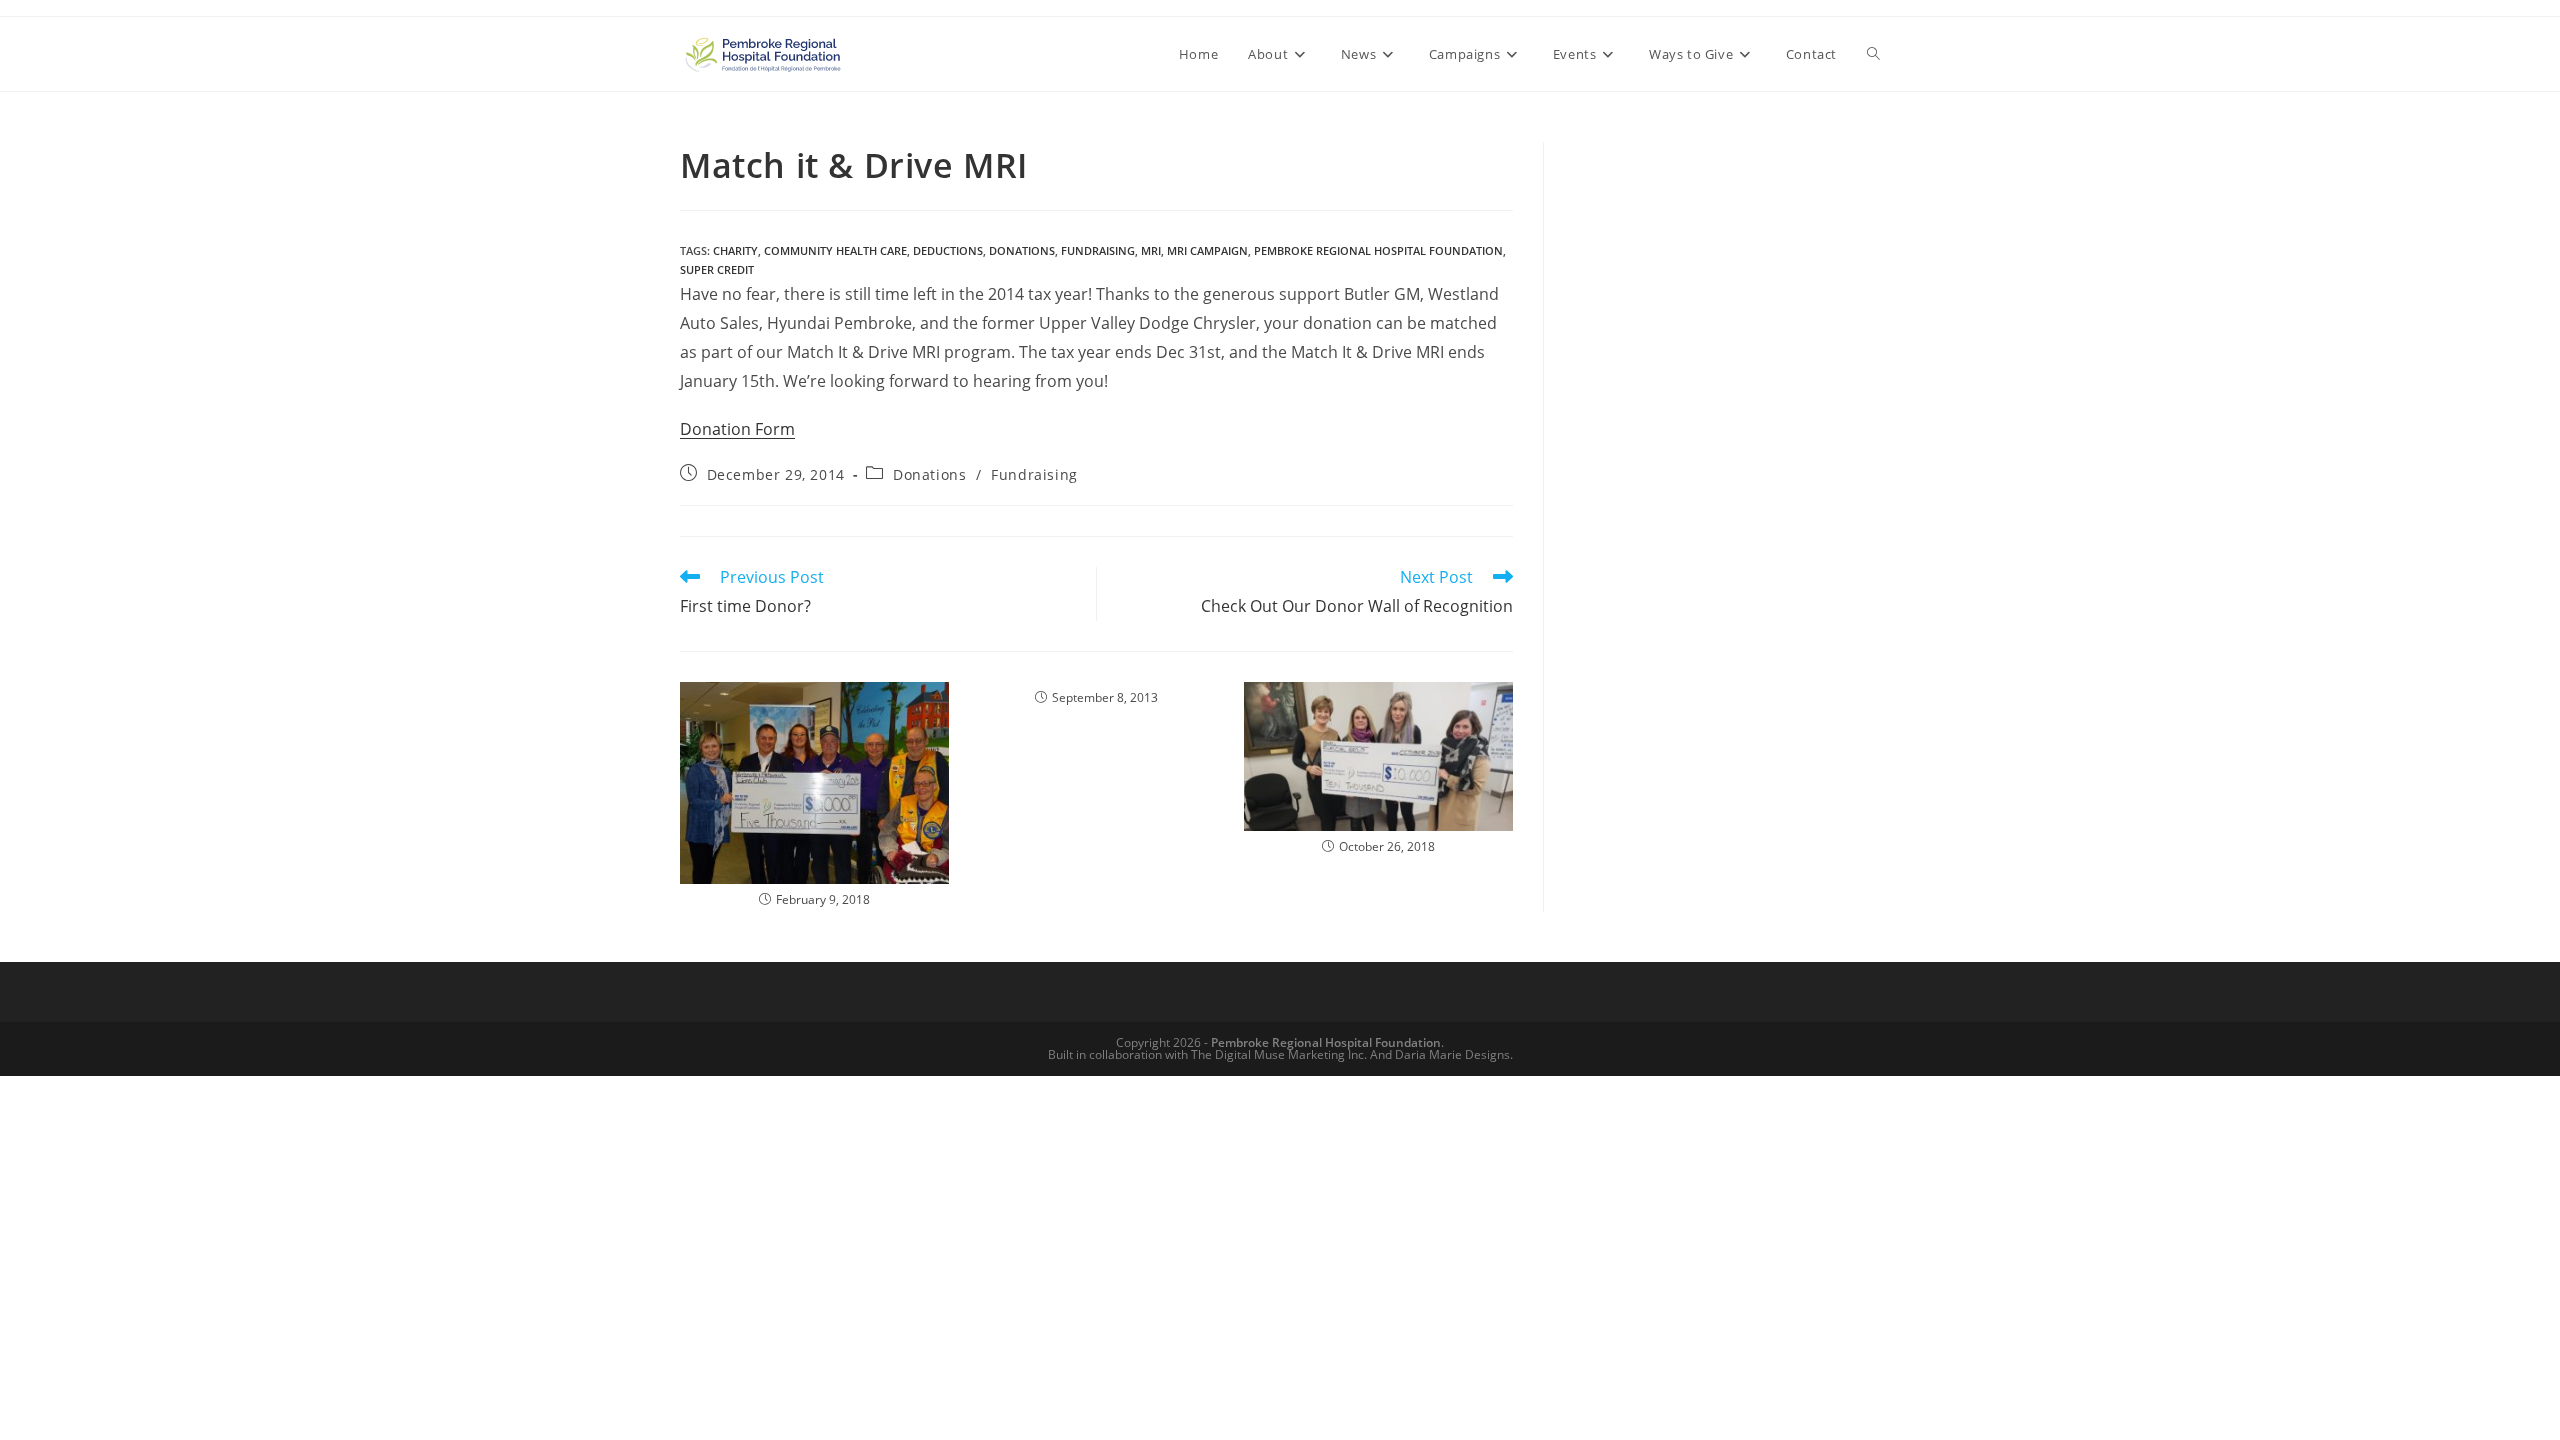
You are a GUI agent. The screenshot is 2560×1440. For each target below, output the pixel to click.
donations (1022, 250)
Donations (929, 474)
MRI (1151, 250)
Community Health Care (835, 250)
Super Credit (717, 269)
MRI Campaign (1207, 250)
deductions (948, 250)
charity (735, 250)
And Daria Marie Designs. (1441, 1054)
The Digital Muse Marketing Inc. (1279, 1054)
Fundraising (1098, 250)
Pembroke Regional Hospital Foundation (1378, 250)
